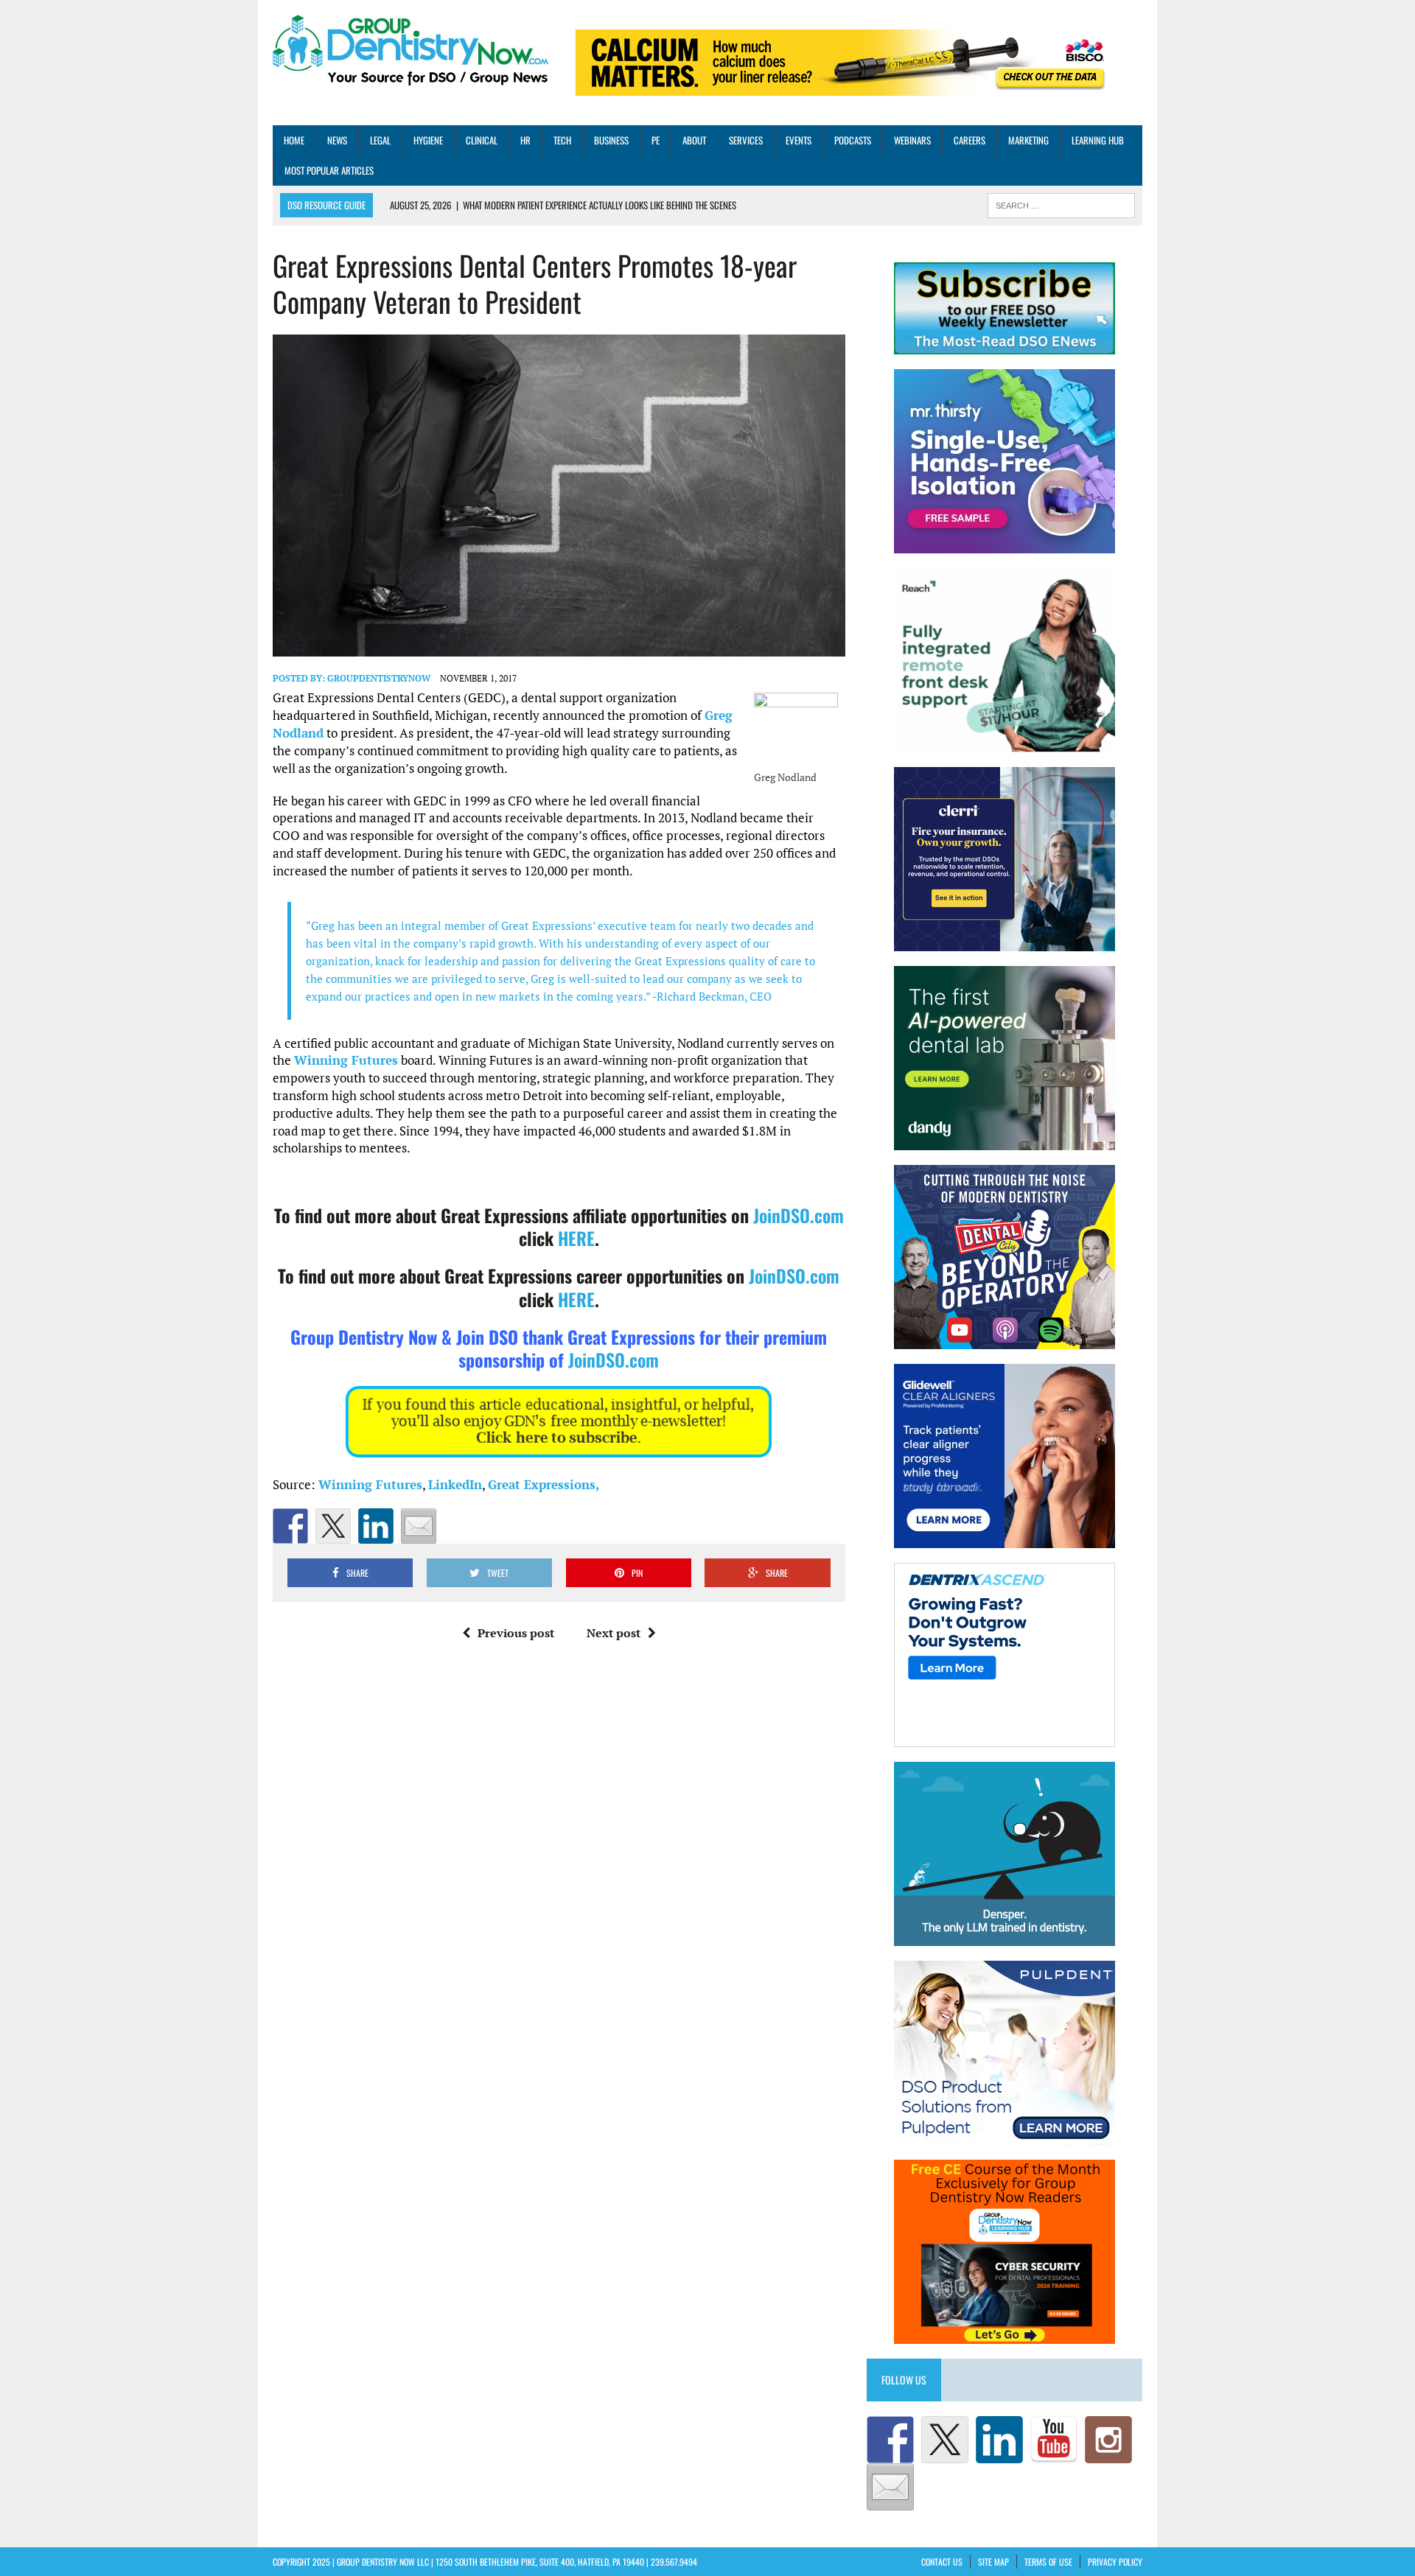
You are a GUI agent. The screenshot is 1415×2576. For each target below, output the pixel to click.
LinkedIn (455, 1484)
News (337, 140)
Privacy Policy (1115, 2562)
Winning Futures (346, 1060)
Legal (380, 140)
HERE (576, 1238)
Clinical (482, 140)
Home (294, 140)
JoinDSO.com (799, 1215)
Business (611, 140)
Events (799, 140)
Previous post (516, 1633)
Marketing (1028, 140)
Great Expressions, (544, 1484)
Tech (562, 140)
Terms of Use (1048, 2562)
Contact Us (942, 2562)
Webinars (912, 140)
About (694, 140)
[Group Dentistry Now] (410, 52)
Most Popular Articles (329, 170)
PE (656, 140)
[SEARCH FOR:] (1061, 204)
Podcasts (853, 140)
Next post (614, 1633)
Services (746, 140)
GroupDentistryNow (379, 678)
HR (525, 140)
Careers (969, 140)
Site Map (993, 2562)
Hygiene (428, 140)
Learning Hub (1098, 140)
